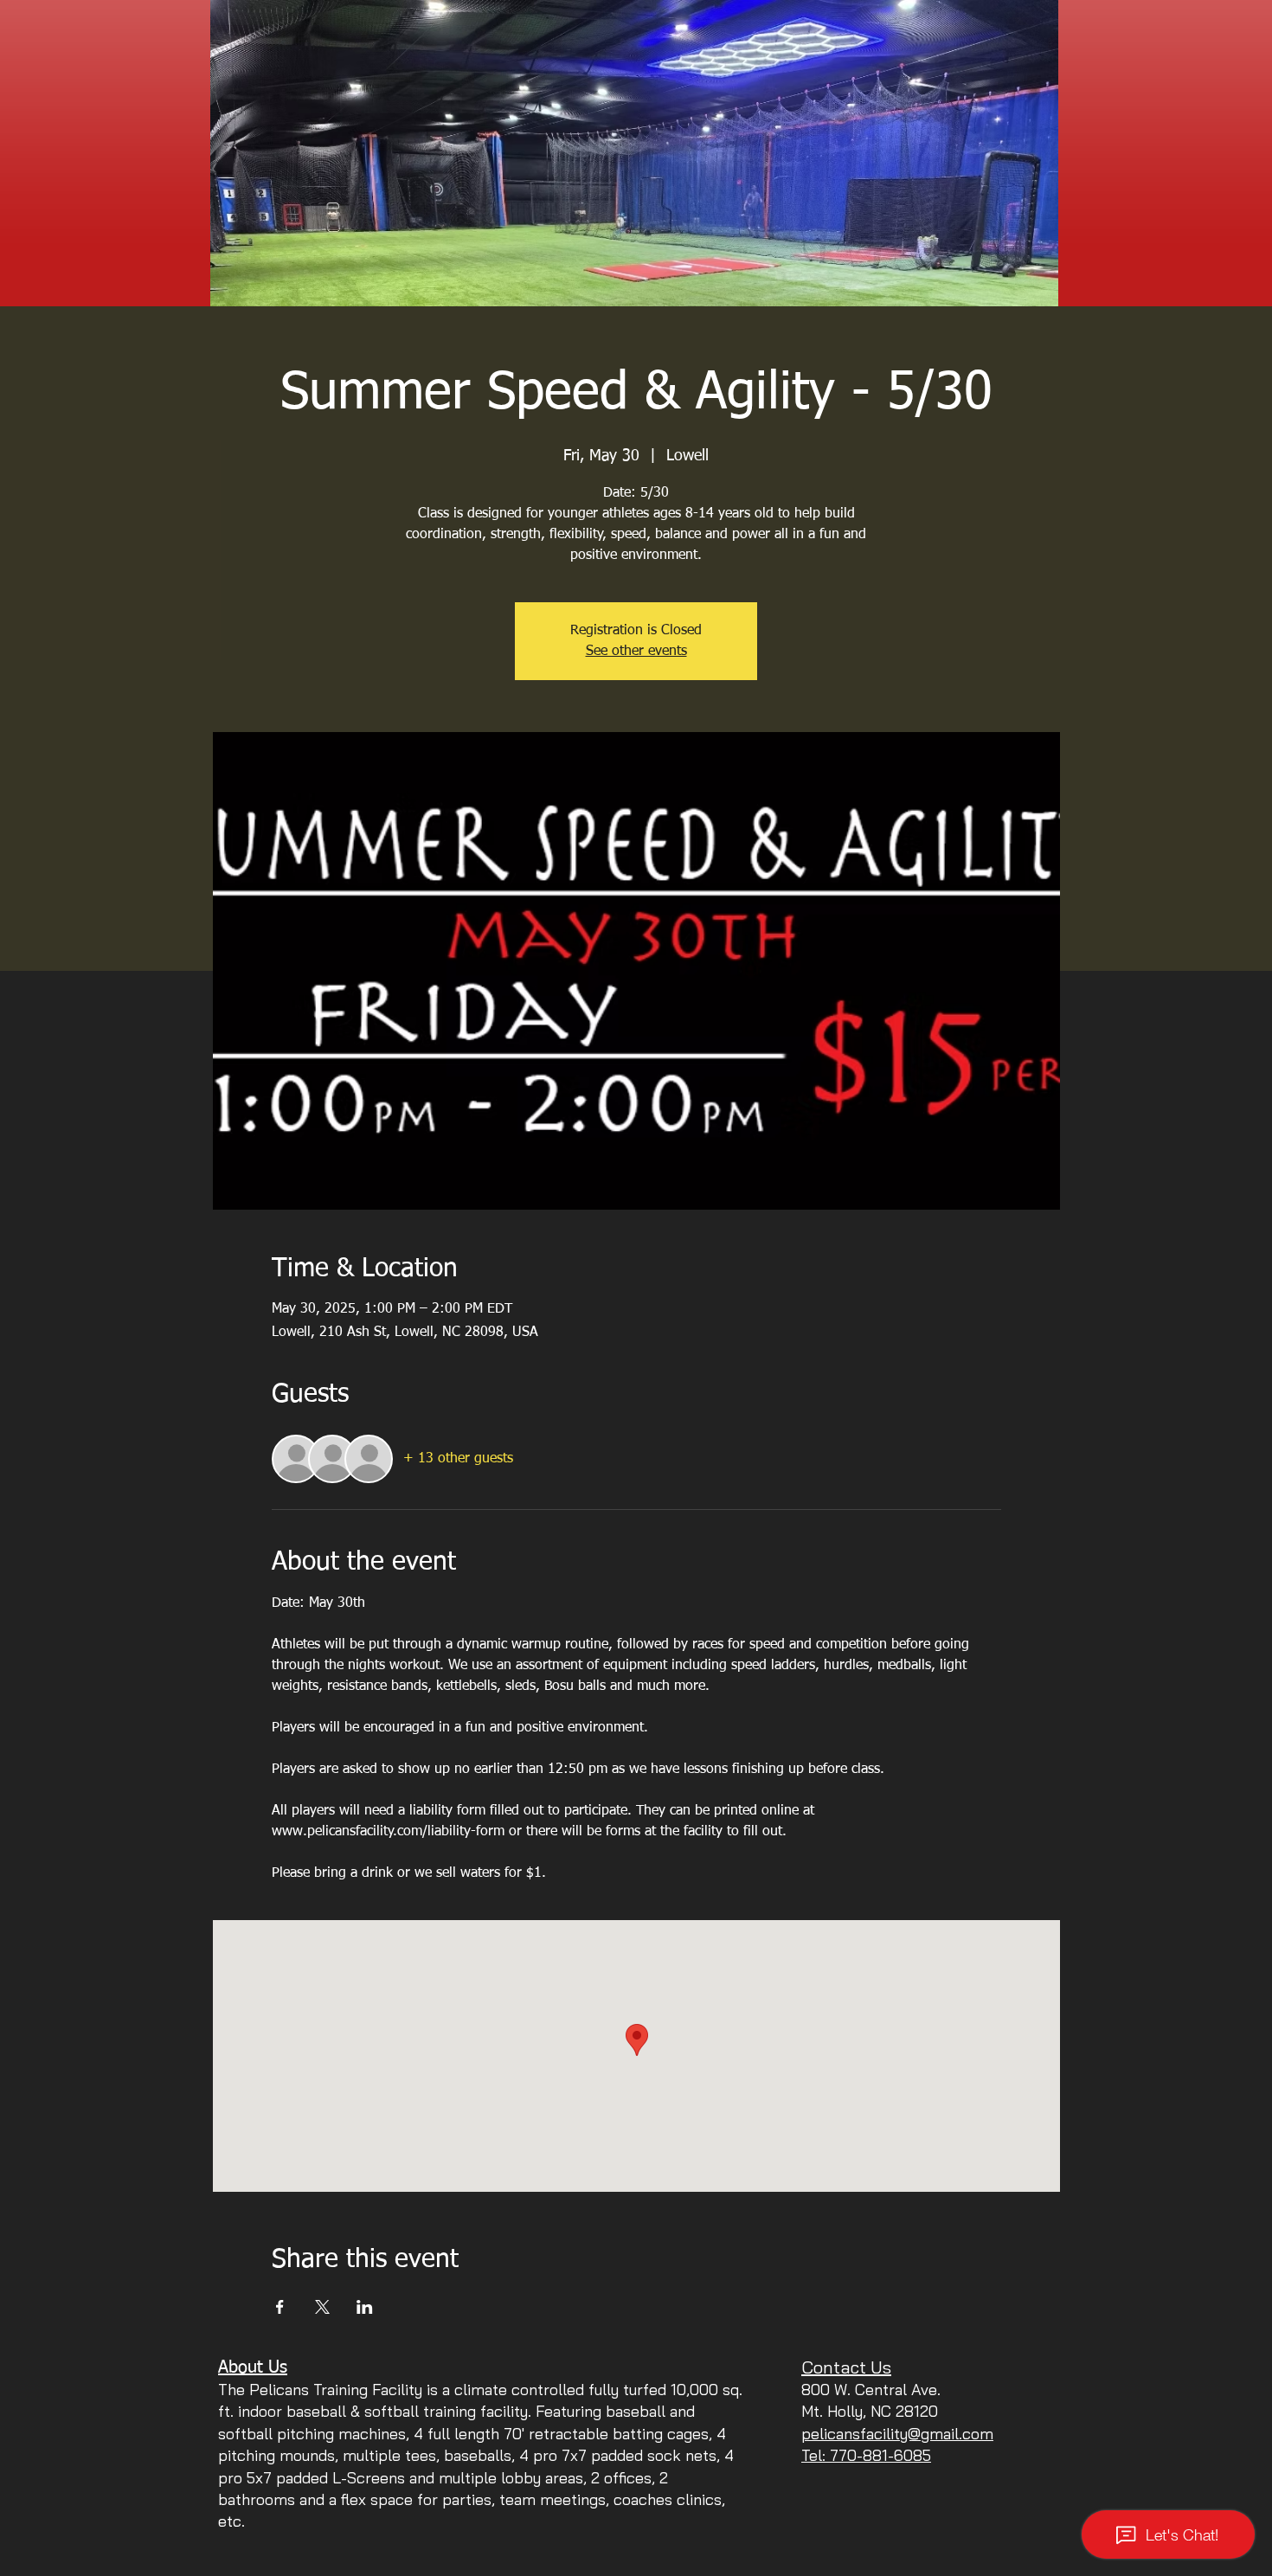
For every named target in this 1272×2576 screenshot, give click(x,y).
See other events (636, 652)
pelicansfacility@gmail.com (897, 2434)
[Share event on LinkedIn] (365, 2307)
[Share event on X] (322, 2307)
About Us (253, 2367)
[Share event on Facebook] (280, 2307)
